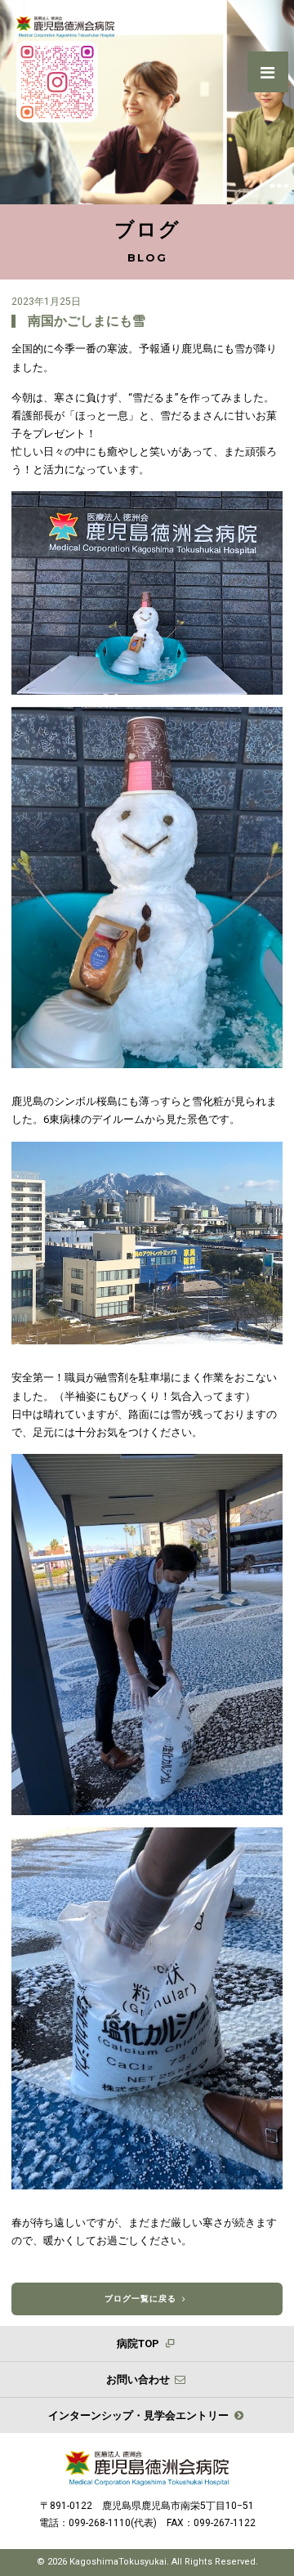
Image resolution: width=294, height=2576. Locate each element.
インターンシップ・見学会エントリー (140, 2415)
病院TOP (139, 2343)
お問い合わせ (139, 2379)
